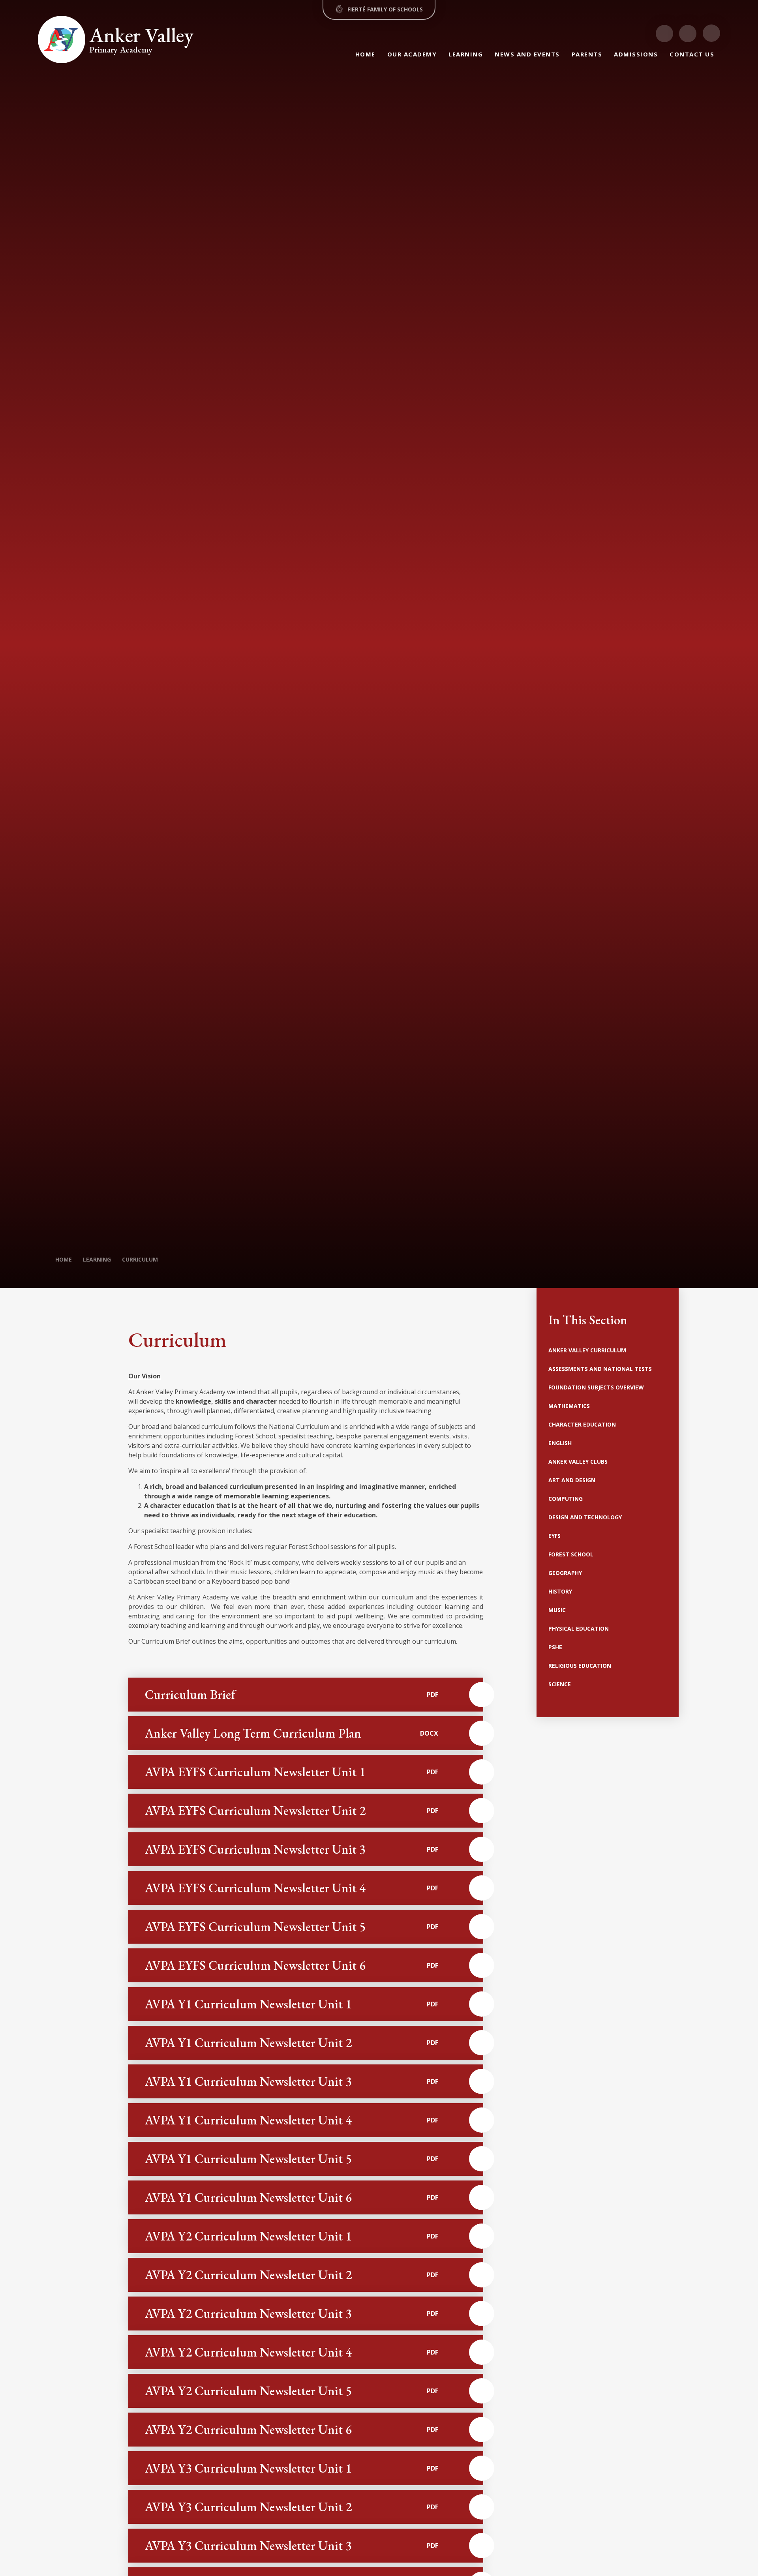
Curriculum (140, 1259)
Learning (97, 1259)
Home (64, 1259)
